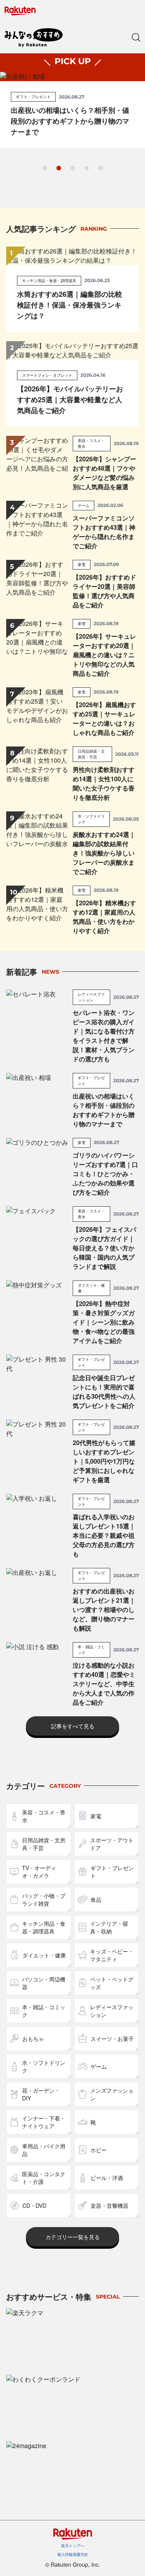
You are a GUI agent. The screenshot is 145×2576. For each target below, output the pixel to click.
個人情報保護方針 (73, 2554)
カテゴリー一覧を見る (73, 2237)
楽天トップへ (73, 2545)
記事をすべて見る (73, 1726)
